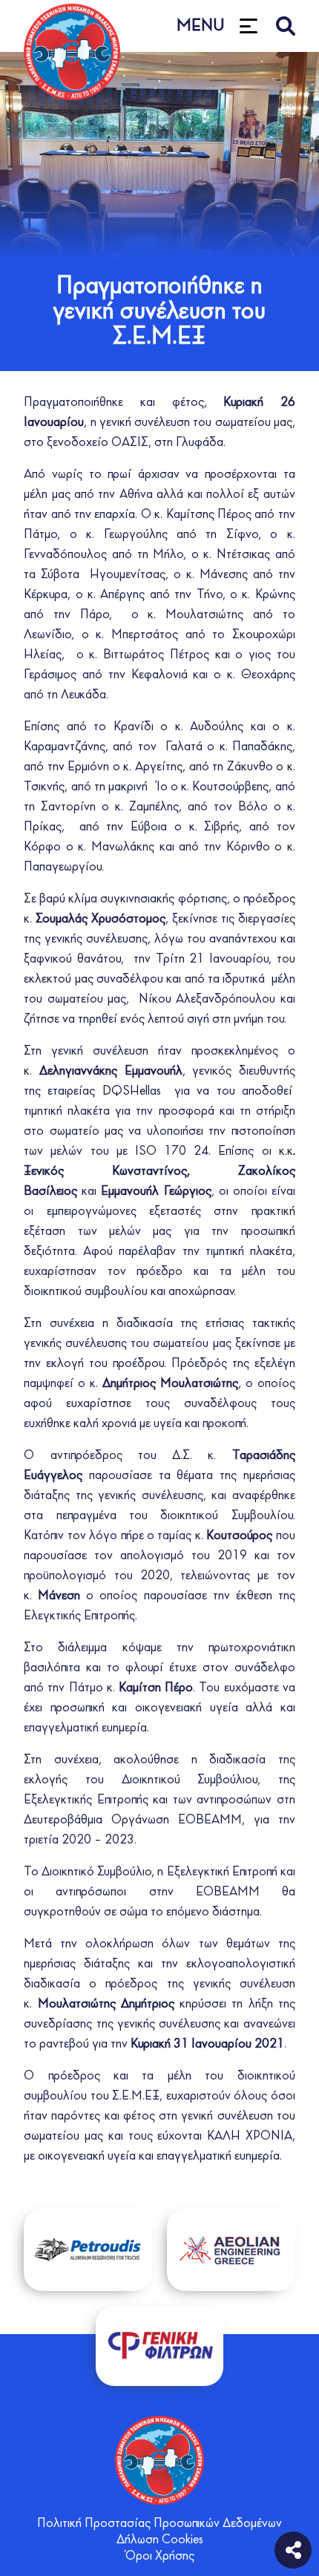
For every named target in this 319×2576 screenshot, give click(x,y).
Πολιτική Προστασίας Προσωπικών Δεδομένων (159, 2524)
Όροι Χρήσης (160, 2557)
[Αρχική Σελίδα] (159, 2460)
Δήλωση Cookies (160, 2540)
